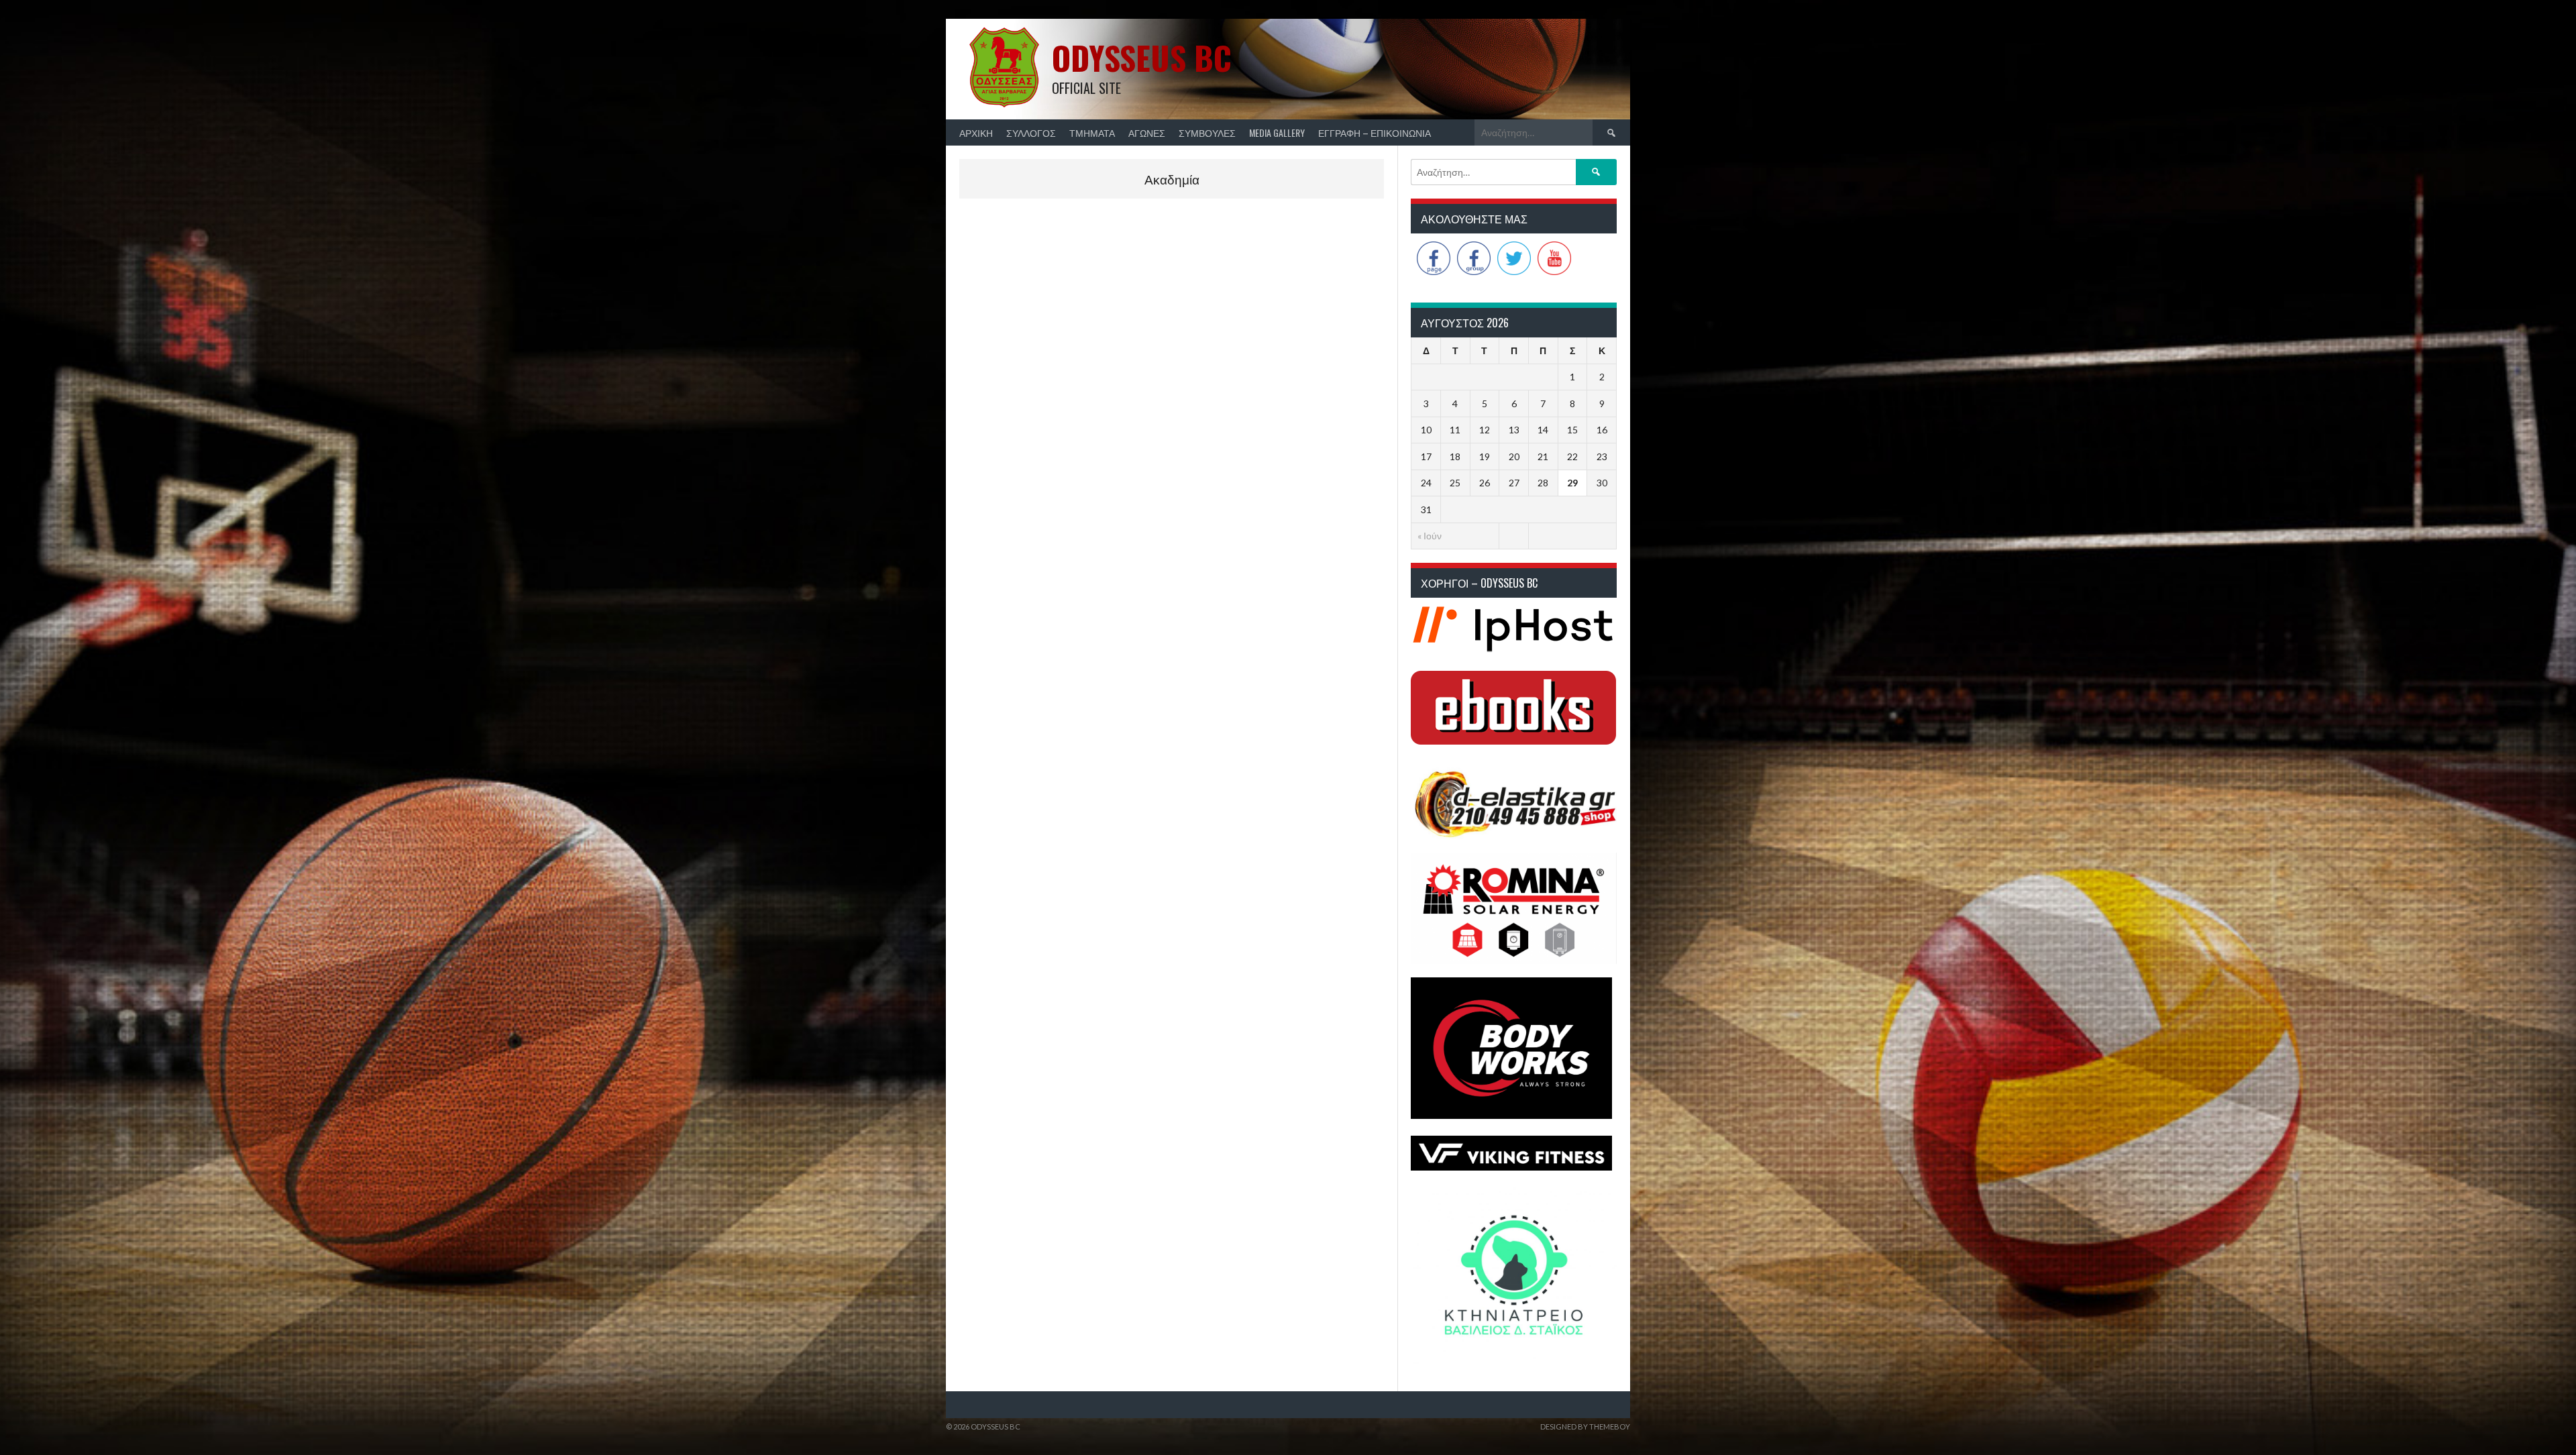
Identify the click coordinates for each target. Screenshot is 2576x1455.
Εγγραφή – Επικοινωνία (1375, 132)
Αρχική (976, 132)
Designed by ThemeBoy (1585, 1426)
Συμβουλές (1207, 132)
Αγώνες (1147, 132)
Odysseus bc (1142, 57)
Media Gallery (1277, 132)
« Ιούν (1430, 536)
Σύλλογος (1031, 132)
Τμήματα (1092, 132)
